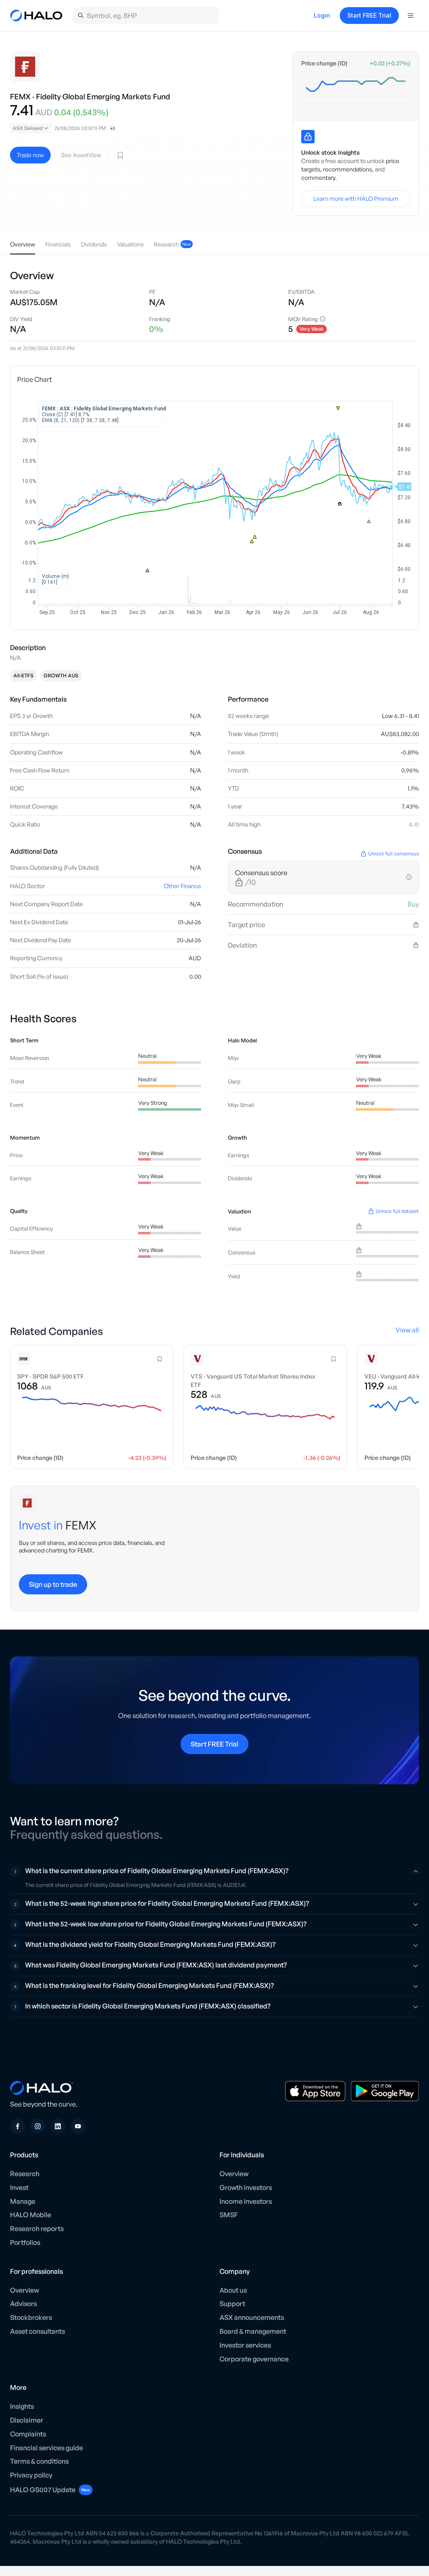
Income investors (246, 2201)
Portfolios (25, 2242)
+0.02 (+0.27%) (390, 63)
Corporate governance (254, 2359)
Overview (234, 2174)
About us (233, 2290)
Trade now (30, 155)
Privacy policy (31, 2475)
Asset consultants (37, 2331)
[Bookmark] (120, 155)
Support (232, 2304)
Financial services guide (47, 2448)
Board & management (253, 2331)
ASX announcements (252, 2317)
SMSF (229, 2215)
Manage (23, 2201)
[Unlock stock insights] (308, 137)
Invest (19, 2187)
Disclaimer (27, 2420)
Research (25, 2174)
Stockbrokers (31, 2317)
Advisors (23, 2304)
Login (322, 15)
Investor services (245, 2345)
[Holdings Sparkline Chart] (356, 93)
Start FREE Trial (369, 15)
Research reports (37, 2229)
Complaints (28, 2434)
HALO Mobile (31, 2215)
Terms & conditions (39, 2461)
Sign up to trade (53, 1584)
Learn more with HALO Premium (356, 198)
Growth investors (246, 2187)
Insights (22, 2406)
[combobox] (31, 128)
